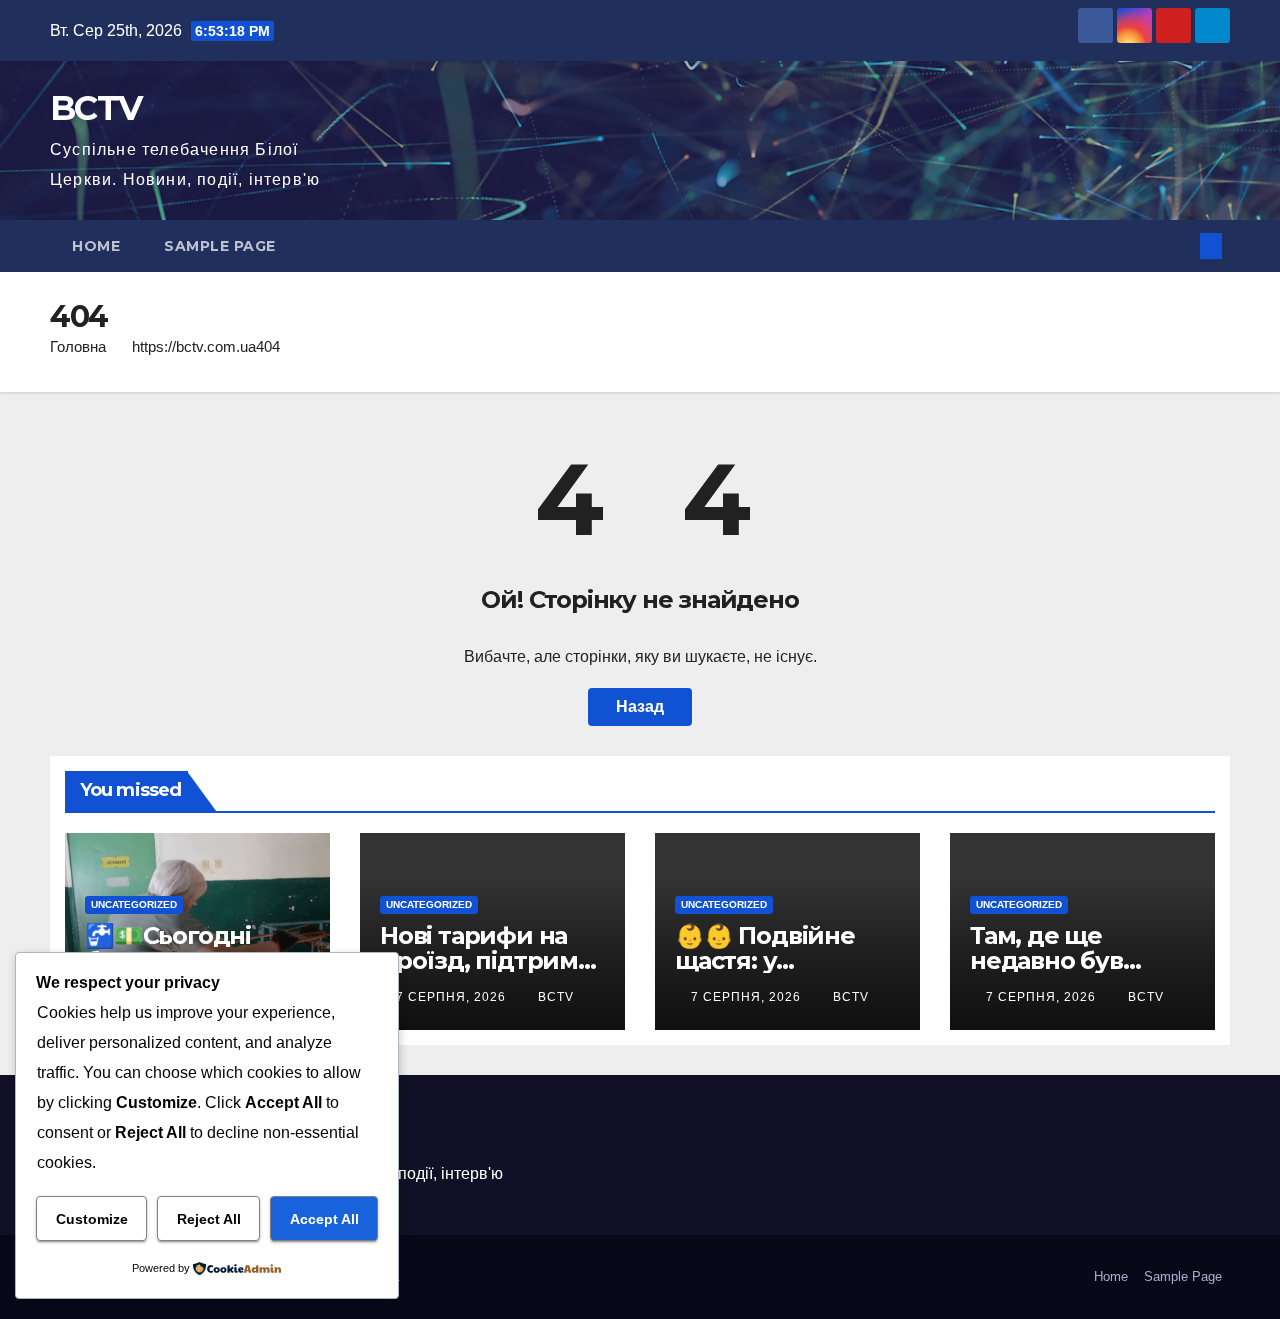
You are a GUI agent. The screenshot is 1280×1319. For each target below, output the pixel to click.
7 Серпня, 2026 (453, 997)
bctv (556, 997)
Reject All (209, 1219)
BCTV (95, 108)
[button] (1178, 245)
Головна (78, 346)
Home (96, 246)
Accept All (324, 1219)
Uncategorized (134, 904)
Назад (640, 706)
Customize (92, 1219)
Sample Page (220, 246)
